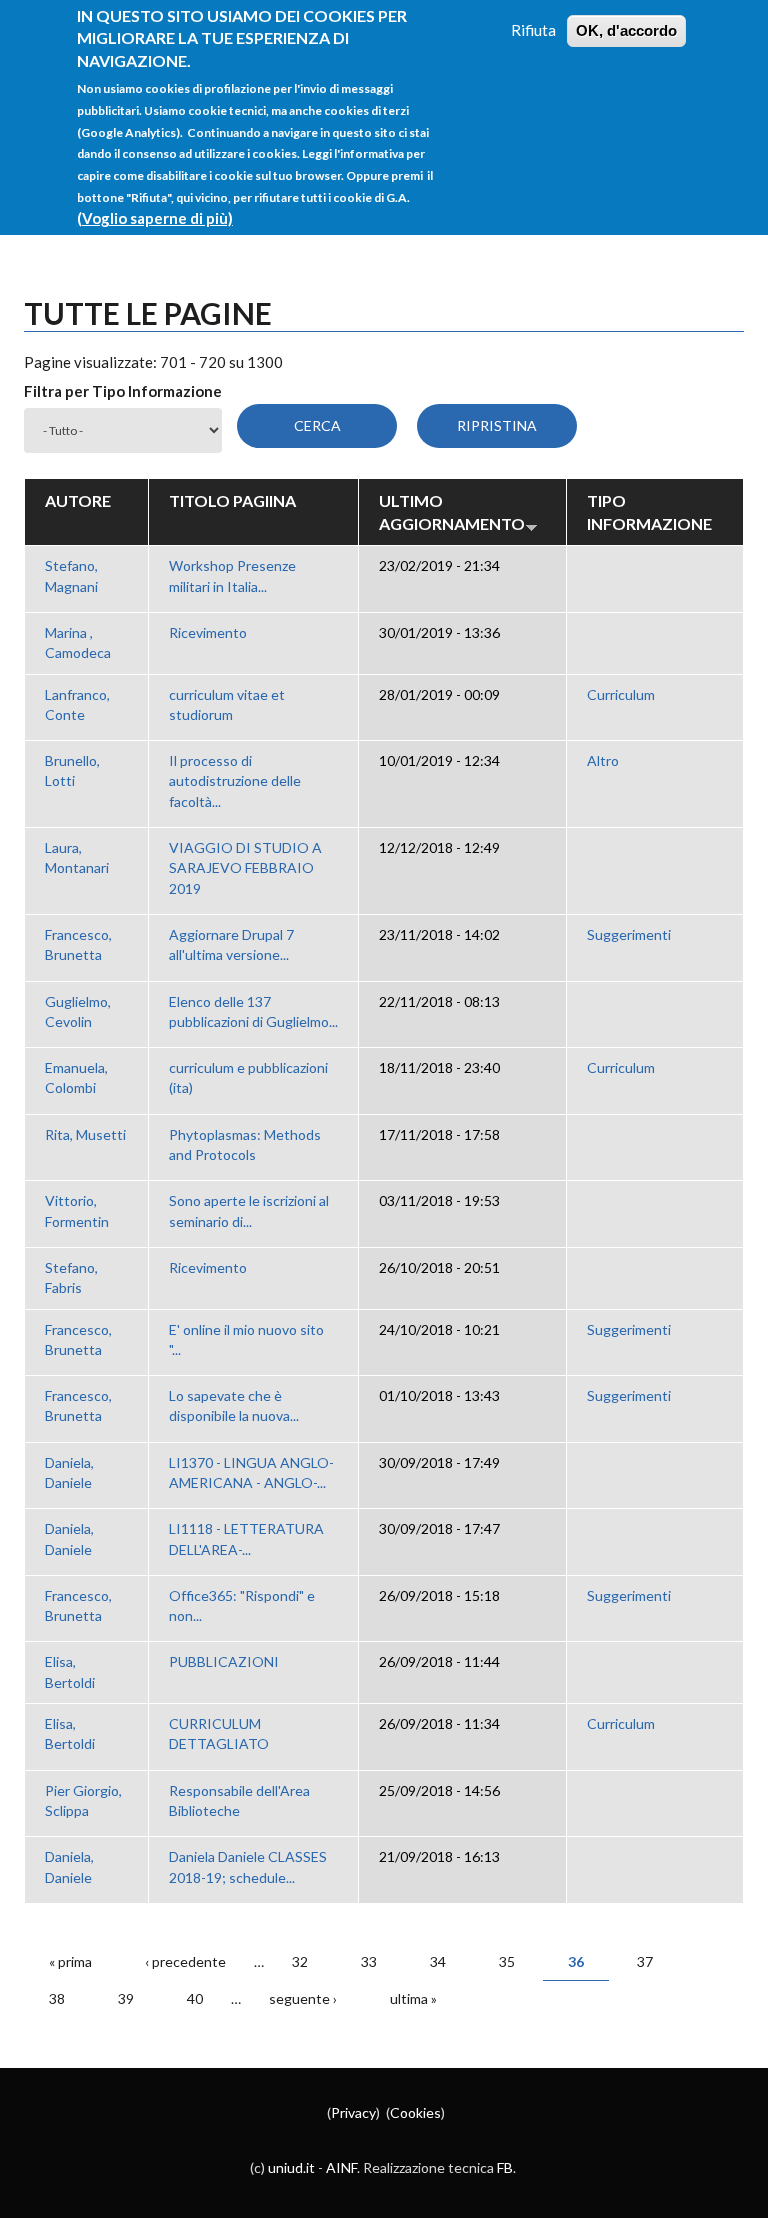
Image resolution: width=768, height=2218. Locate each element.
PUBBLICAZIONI (224, 1661)
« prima (70, 1961)
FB (505, 2167)
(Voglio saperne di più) (155, 218)
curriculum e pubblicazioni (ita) (248, 1077)
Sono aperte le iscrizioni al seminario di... (249, 1210)
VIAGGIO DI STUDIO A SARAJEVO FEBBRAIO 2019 (245, 868)
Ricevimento (208, 632)
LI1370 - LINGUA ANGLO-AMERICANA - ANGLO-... (251, 1472)
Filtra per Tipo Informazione (123, 391)
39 (126, 1998)
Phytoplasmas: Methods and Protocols (245, 1144)
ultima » (413, 1998)
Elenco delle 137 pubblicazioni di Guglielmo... (253, 1011)
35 (507, 1961)
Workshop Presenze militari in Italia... (232, 575)
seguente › (303, 1998)
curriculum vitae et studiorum (227, 704)
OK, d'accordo (626, 30)
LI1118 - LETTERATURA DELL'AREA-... (246, 1538)
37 (645, 1961)
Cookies (415, 2112)
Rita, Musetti (85, 1134)
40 (195, 1998)
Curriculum (621, 694)
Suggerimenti (629, 934)
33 (369, 1961)
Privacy (353, 2112)
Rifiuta (533, 30)
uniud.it (291, 2167)
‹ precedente (185, 1961)
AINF (341, 2167)
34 (438, 1961)
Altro (603, 760)
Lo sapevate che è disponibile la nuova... (234, 1405)
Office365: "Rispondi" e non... (242, 1605)
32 (300, 1961)
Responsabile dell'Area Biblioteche (239, 1800)
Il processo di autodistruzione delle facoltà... (235, 781)
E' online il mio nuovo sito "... (246, 1339)
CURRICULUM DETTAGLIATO (219, 1733)
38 (57, 1998)
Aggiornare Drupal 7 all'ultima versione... (231, 944)
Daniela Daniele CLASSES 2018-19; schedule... (248, 1866)
